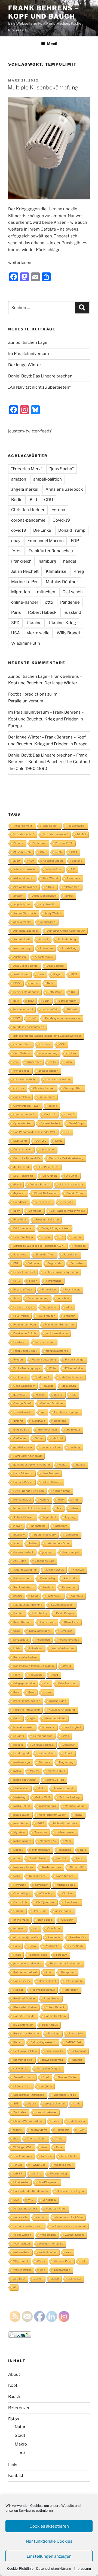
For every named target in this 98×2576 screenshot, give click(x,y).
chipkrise (19, 1088)
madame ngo (22, 1762)
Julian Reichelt (25, 571)
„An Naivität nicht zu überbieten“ (39, 387)
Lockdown (69, 1745)
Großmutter (73, 1430)
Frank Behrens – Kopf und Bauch (44, 12)
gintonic (18, 1421)
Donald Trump (72, 530)
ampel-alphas (22, 904)
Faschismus (71, 1254)
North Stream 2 (66, 1876)
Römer (17, 2042)
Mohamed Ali (48, 1841)
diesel (17, 1184)
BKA (16, 1001)
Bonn (46, 1001)
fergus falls (55, 1263)
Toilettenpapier (23, 2156)
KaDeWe (78, 1570)
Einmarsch (35, 1211)
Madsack (45, 1762)
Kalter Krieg (48, 1578)
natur (17, 1858)
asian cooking (22, 948)
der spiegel (48, 1149)
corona (58, 510)
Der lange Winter (25, 365)
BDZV (17, 983)
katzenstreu (54, 1596)
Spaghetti (46, 2086)
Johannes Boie (45, 1561)
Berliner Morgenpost (26, 992)
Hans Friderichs (23, 1473)
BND (31, 1001)
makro (17, 1771)
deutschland (21, 1167)
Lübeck (68, 1753)
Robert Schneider (24, 2016)
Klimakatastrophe (40, 1631)
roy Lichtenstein (23, 2025)
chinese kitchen (48, 1071)
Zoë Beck (19, 2279)
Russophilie (76, 2033)
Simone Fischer (68, 2077)
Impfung (70, 1517)
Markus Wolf (42, 1797)
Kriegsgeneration (24, 1683)
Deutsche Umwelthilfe (27, 1158)
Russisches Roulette (26, 2033)
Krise (31, 1692)
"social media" (76, 826)
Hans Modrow (50, 1473)
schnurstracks (54, 2051)
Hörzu (74, 1508)
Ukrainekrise (21, 2182)
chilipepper (34, 1062)
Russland (72, 612)
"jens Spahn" (62, 469)
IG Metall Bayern (24, 1517)
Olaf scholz (73, 592)
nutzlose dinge (66, 1885)
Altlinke (50, 887)
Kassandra (69, 1587)
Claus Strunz (47, 1097)
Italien (33, 1543)
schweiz (77, 2060)
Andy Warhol (53, 913)
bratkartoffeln (50, 1009)
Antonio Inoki (22, 939)
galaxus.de (20, 1395)
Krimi (16, 1692)
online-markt (21, 1920)
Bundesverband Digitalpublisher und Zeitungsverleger (47, 1036)
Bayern (58, 974)
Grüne (39, 1438)
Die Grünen (50, 1176)
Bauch (14, 2397)
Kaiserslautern (22, 1578)
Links (13, 2465)
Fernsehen (77, 1263)
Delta (59, 1141)
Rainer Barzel (47, 1981)
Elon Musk (20, 1219)
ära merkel (74, 2279)
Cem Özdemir (22, 1053)
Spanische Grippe (65, 2095)
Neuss (80, 1858)
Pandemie (70, 602)
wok (83, 2261)
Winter (41, 2261)
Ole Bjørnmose (45, 1902)
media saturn (22, 1815)
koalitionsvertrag (69, 1640)
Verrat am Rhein (56, 2209)
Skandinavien (22, 2086)
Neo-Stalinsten (38, 1858)
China (68, 1062)
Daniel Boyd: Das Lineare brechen (40, 376)
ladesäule (49, 1727)
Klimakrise (56, 571)
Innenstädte (38, 1526)
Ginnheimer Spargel (67, 1412)
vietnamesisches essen (28, 2226)
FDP (75, 541)
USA (16, 633)
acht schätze (53, 869)
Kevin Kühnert (22, 1622)
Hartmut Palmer (23, 1482)
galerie (58, 1395)
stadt (77, 2103)
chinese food (22, 1071)
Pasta (32, 1946)
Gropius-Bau (21, 1430)
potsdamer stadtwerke (27, 1963)
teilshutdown (39, 2130)
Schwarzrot (79, 2051)
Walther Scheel (74, 2235)
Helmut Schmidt (51, 1482)
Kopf (13, 2385)
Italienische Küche (57, 1543)
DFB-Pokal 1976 (48, 1167)
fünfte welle (43, 1377)
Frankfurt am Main (25, 1325)
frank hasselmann (57, 1333)
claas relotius (22, 1097)
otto (49, 602)
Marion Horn (21, 1788)
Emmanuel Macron (46, 541)
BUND (32, 1018)
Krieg (79, 571)
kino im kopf (48, 1622)
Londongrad (21, 1753)
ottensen (19, 1928)
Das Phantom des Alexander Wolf (34, 1132)
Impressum (82, 2568)
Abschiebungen (53, 861)
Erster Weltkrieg (23, 1237)
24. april (18, 843)
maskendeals (48, 1806)
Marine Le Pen (25, 582)
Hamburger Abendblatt (27, 1456)
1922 (43, 852)
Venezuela (49, 2200)
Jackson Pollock (23, 1552)
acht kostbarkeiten (25, 869)
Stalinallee (20, 2112)
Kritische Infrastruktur (27, 1710)
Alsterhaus (73, 878)
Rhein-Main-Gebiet (25, 2007)
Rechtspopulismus (43, 1990)
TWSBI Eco (38, 2165)
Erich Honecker (23, 1228)
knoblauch (43, 1640)
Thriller (59, 2139)
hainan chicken (50, 1447)
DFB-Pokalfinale (23, 1176)
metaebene (21, 1823)
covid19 (19, 530)
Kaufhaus (77, 1596)
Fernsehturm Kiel (24, 1272)
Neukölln (62, 1858)
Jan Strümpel (71, 1552)
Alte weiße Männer (25, 887)
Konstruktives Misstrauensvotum (33, 1666)
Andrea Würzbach (25, 913)
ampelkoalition (48, 479)
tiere (44, 2147)
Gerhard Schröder (52, 1403)
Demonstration (22, 1149)
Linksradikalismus (43, 1745)
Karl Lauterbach (23, 1587)
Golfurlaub (39, 1421)
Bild (33, 500)
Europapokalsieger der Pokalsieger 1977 (39, 1246)
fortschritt (63, 1298)
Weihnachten (22, 2244)
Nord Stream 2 (38, 1876)
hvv (59, 1508)
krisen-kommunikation (27, 1701)
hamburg (47, 561)
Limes (65, 1736)
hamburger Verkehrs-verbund (32, 1465)
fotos (16, 551)
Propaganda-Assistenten (66, 1963)
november (41, 1885)
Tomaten (46, 2156)
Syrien (56, 2121)
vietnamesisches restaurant (69, 2226)
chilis (53, 1062)
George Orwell (22, 1403)
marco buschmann (25, 1780)
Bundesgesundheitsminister (63, 1018)
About (14, 2374)
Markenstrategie (64, 1788)
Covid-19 (61, 520)
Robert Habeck (42, 612)
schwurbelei (21, 2068)
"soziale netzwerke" (56, 834)
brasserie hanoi (23, 1009)
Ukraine (34, 623)
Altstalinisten (72, 887)
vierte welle (38, 633)
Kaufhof (18, 1613)
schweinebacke (23, 2060)
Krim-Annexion (67, 1683)
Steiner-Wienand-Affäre (28, 2121)
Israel (17, 1543)
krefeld (67, 1666)
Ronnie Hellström (55, 2016)
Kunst (17, 1718)
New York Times (23, 1867)
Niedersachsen (52, 1867)
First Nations (73, 1290)
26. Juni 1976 (22, 852)
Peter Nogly (76, 1946)
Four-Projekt (21, 1316)
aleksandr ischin (23, 878)
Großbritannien (48, 1430)
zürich (55, 2279)
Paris (16, 612)
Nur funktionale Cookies (49, 2541)
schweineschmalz (53, 2060)
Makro (21, 2444)
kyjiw (33, 1718)
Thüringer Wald (23, 2147)
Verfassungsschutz (25, 2209)
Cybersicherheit (50, 1123)
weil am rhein (22, 2252)
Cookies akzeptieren (49, 2526)
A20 (31, 861)
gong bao (60, 1421)
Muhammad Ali (41, 1850)
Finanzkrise (49, 1290)
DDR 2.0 (41, 1141)
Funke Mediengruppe (27, 1368)
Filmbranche (54, 1281)
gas (74, 1395)
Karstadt (48, 1587)
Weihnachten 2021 (51, 2244)
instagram (61, 1526)
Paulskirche (52, 1946)
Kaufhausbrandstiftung (28, 1605)
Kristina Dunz (58, 1701)
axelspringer (21, 974)
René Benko (52, 1998)
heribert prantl (62, 1491)
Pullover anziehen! (25, 1972)
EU (61, 1237)
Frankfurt (70, 1316)
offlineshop (46, 1893)
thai (16, 2139)
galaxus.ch (69, 1386)
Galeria (41, 1395)
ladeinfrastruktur (23, 1727)
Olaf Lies (68, 1893)
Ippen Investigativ (45, 1535)
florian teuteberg (38, 1298)
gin (43, 1412)
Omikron (19, 1911)
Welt (68, 2252)
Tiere (20, 2453)
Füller (53, 1368)
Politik (17, 1955)
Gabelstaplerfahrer (71, 1377)
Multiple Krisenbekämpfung (43, 88)
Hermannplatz (22, 1500)
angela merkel (25, 489)
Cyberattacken (22, 1123)
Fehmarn (33, 1263)
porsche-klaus (38, 1955)
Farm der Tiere (45, 1254)
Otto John (54, 1928)
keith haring (40, 1613)
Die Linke (42, 530)
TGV (81, 2130)
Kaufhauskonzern (62, 1605)
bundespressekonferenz (29, 1027)
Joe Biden (20, 1561)
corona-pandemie (28, 520)
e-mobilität (67, 1202)
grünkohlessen (23, 1447)
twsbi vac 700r (63, 2165)
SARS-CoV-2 (73, 2042)
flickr (16, 1298)
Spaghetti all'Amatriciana (29, 2095)
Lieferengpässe (43, 1736)
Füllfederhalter (74, 1368)
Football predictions (27, 694)
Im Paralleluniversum (29, 354)
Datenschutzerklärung (54, 2568)
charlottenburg (48, 1053)
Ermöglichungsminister (55, 1228)
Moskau (18, 1850)
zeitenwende (62, 2270)
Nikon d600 (77, 1867)
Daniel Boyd (76, 1123)
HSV (61, 1500)
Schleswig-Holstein (25, 2051)
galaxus (48, 1386)
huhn (76, 1500)
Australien (20, 957)
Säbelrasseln (77, 2121)
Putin (49, 1972)
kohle (17, 1648)
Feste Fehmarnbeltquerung (61, 1272)
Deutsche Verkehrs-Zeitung (66, 1158)
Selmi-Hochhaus (24, 2077)
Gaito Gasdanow (24, 1386)
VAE (31, 2200)
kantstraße (71, 1578)
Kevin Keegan (65, 1613)
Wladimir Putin (26, 643)
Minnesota (40, 1832)
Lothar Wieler (46, 1753)
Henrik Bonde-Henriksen (29, 1491)
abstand (77, 861)
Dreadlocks (20, 1202)
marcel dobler (56, 1771)
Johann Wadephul (25, 1570)
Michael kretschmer (65, 1823)
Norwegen (20, 1885)
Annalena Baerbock (64, 489)
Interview (19, 1535)
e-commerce (44, 1202)
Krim (47, 1683)
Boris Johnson (68, 1001)
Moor (68, 1841)
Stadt (20, 2435)
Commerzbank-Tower (26, 1106)
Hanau (63, 1465)
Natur (20, 2427)
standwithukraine (46, 2112)
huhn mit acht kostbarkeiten (31, 1508)
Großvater (20, 1438)
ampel (69, 896)
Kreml (17, 1675)
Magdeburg (66, 1762)
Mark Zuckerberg (69, 1797)
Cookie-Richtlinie (20, 2568)
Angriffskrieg (48, 922)
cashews (45, 1044)
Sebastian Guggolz (49, 2068)
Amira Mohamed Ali (44, 896)
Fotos (14, 2419)
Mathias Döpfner (62, 582)
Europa (76, 1237)
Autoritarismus (44, 957)
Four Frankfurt (46, 1316)
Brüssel (72, 1009)
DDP (67, 1132)
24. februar (39, 843)
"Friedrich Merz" (27, 469)
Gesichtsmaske (23, 1412)
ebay (16, 541)
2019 (17, 861)
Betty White (55, 992)
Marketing (19, 1797)
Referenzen (71, 1990)
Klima (17, 1631)
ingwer (17, 1526)
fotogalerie (50, 1307)
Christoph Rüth (73, 1088)
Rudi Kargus (50, 2025)
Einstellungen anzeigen (49, 2556)
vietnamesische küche (69, 2217)
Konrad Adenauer (63, 1648)
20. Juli (81, 834)
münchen (46, 592)
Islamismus (72, 1535)
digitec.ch (19, 1193)
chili (16, 1062)
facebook (80, 1246)
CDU (49, 500)
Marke (41, 1788)
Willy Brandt (68, 633)
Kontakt (16, 2476)
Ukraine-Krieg (62, 623)
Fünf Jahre (20, 1377)
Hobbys (45, 1500)
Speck (32, 2103)
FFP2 (17, 1281)
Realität (18, 1990)
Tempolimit (63, 2130)
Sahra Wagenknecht (43, 2042)
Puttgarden (68, 1972)
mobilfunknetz (22, 1841)
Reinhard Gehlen (24, 1998)
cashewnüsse (22, 1044)
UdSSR (18, 2174)
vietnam (41, 2217)
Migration (21, 592)
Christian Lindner (28, 510)
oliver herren (71, 1902)
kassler (18, 1596)
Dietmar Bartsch (40, 1184)
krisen (47, 1692)
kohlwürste (36, 1648)
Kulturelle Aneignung (62, 1710)
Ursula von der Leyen (70, 2191)
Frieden (18, 1360)
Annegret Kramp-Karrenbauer (66, 931)
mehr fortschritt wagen (53, 1815)
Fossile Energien (24, 1307)
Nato (83, 1850)
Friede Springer (75, 1360)
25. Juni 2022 (64, 843)
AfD (73, 869)
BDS (74, 974)
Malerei (34, 1771)
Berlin (17, 500)
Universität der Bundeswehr (31, 2191)
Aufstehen (46, 948)
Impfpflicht (50, 1517)
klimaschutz (21, 1640)
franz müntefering (57, 1351)
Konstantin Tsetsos (25, 1657)
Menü (52, 44)
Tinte (59, 2147)
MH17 (40, 1823)
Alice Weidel (50, 878)
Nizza (17, 1876)
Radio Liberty (22, 1981)
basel (41, 974)
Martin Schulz (22, 1806)
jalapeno (48, 1552)
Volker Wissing (22, 2235)
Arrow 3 (44, 939)
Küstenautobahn (55, 1718)
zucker (38, 2279)
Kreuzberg (36, 1675)
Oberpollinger (22, 1893)
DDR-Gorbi (20, 1141)
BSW (16, 1018)
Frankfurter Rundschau (51, 551)
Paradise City (78, 1937)
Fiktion (33, 1281)
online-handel (24, 602)
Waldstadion (48, 2235)
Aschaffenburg (67, 939)
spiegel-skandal (55, 2103)
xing (43, 2270)
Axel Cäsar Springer (26, 966)
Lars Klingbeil (72, 1727)
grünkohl (57, 1438)
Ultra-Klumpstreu (48, 2182)
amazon (19, 479)
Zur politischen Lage (28, 342)
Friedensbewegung (44, 1360)
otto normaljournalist (26, 1937)
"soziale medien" (24, 834)
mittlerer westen (66, 1832)
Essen (46, 1237)
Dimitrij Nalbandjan (46, 1193)
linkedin (18, 1745)
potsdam (62, 1955)
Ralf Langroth (73, 1981)
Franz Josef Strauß (25, 1351)
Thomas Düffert (37, 2139)
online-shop (45, 1920)
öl (14, 2287)
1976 (59, 852)
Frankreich (21, 561)
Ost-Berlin (67, 1920)
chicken (71, 1053)
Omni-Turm (39, 1911)
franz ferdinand (45, 1342)
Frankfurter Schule (25, 1333)
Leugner (19, 1736)
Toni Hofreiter (69, 2156)
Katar (34, 1596)
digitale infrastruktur (71, 1184)
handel (70, 561)
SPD (15, 623)
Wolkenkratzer (22, 2270)
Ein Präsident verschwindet (68, 1211)
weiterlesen (20, 263)
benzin (34, 983)
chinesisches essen (58, 1079)
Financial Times (23, 1290)
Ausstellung (69, 948)
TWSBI (18, 2165)
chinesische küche (25, 1079)
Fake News (20, 1254)
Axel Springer (56, 966)
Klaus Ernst (71, 1622)
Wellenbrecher (48, 2252)
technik (18, 2130)
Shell (46, 2077)
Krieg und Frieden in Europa (61, 744)
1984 (74, 852)
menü (79, 1815)
